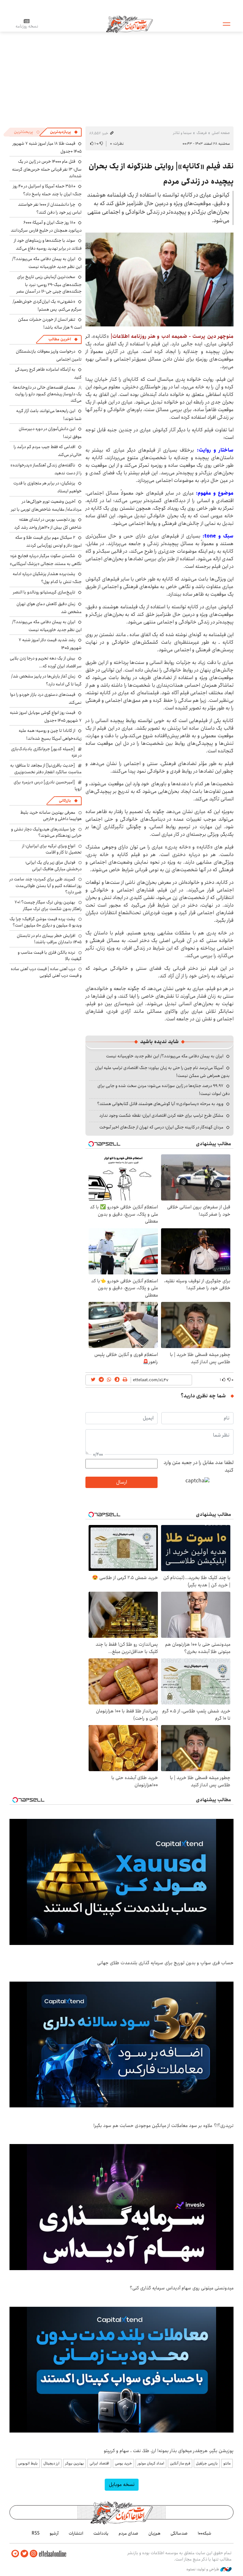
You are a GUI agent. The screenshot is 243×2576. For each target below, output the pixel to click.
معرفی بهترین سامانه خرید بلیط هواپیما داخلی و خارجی (51, 816)
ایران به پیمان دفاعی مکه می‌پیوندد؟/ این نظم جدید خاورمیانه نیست (165, 1056)
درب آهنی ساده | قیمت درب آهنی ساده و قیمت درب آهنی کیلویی (46, 972)
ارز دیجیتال (51, 2463)
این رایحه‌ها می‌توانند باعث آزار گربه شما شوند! (49, 415)
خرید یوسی (123, 2463)
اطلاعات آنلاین (129, 24)
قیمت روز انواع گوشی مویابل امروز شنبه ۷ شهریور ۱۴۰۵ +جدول (46, 717)
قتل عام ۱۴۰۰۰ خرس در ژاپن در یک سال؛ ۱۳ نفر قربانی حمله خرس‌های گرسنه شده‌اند (47, 169)
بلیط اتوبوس (28, 2463)
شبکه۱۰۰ (205, 2533)
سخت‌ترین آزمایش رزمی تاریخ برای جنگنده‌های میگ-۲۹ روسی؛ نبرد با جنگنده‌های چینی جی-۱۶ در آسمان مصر (49, 284)
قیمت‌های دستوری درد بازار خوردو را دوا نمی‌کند (46, 699)
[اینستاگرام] (34, 2554)
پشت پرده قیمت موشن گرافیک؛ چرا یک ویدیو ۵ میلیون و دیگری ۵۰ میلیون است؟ (46, 922)
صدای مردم (128, 2533)
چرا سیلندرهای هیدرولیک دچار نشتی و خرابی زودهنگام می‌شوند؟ (46, 832)
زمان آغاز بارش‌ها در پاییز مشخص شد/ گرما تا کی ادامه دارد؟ (46, 680)
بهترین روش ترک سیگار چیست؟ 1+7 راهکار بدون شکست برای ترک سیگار (48, 905)
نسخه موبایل (122, 2485)
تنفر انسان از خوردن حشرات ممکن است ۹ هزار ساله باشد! (50, 323)
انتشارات (76, 2533)
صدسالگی (179, 2533)
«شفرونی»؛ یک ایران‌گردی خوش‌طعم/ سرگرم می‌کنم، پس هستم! (47, 305)
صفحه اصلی (221, 133)
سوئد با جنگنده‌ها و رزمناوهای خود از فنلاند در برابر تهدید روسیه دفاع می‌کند (48, 244)
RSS (36, 2533)
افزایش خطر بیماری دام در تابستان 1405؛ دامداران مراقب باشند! (49, 939)
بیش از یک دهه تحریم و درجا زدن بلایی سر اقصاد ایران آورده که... (46, 662)
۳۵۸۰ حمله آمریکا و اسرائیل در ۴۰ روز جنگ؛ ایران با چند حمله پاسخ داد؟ (47, 190)
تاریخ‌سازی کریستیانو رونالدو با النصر (44, 592)
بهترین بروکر (75, 2463)
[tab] (64, 132)
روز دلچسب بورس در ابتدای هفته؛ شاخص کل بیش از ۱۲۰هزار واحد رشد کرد (48, 523)
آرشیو (54, 2533)
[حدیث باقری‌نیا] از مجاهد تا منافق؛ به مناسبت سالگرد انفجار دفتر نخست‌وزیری (46, 769)
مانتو (227, 2463)
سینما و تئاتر (182, 133)
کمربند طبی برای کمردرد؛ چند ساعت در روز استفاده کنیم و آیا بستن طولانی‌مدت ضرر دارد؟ (46, 886)
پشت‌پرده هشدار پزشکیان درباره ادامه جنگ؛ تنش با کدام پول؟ (47, 578)
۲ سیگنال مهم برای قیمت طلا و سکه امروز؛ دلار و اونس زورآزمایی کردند (48, 541)
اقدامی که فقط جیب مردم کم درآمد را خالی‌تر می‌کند (48, 451)
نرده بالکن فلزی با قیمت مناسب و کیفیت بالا (50, 956)
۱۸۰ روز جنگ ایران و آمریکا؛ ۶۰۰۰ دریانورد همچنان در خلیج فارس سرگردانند (46, 226)
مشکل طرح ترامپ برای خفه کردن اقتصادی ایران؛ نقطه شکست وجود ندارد (161, 1115)
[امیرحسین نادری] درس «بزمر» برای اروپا (48, 785)
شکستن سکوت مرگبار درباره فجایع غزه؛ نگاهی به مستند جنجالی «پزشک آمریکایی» (46, 560)
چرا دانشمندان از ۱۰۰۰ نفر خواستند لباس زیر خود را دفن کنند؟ (50, 208)
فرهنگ (202, 133)
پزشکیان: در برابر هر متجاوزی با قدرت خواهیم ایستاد (47, 487)
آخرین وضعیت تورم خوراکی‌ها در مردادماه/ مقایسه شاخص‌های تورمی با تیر (46, 505)
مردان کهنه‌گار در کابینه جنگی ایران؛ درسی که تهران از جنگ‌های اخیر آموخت (161, 1127)
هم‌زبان (154, 2533)
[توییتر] (24, 2554)
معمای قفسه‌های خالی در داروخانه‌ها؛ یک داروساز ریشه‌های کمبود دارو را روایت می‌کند (47, 394)
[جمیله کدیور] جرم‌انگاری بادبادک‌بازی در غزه (46, 752)
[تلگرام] (15, 2554)
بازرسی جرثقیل (207, 2463)
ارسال (121, 1482)
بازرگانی (65, 801)
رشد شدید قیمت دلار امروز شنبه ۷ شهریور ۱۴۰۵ (50, 644)
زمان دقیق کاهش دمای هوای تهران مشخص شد (49, 608)
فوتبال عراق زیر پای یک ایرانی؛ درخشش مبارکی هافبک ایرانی (53, 866)
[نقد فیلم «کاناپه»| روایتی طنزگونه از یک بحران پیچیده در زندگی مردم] (159, 279)
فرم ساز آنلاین (180, 2463)
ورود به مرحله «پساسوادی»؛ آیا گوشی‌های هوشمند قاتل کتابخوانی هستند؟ (160, 1104)
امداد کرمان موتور (151, 2463)
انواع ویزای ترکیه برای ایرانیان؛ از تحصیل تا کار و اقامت (52, 849)
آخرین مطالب (60, 339)
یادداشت (101, 2533)
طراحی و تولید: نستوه (203, 2569)
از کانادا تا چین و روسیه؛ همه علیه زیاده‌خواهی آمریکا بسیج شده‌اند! (50, 735)
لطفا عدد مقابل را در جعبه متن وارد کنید (199, 1467)
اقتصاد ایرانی (99, 2463)
